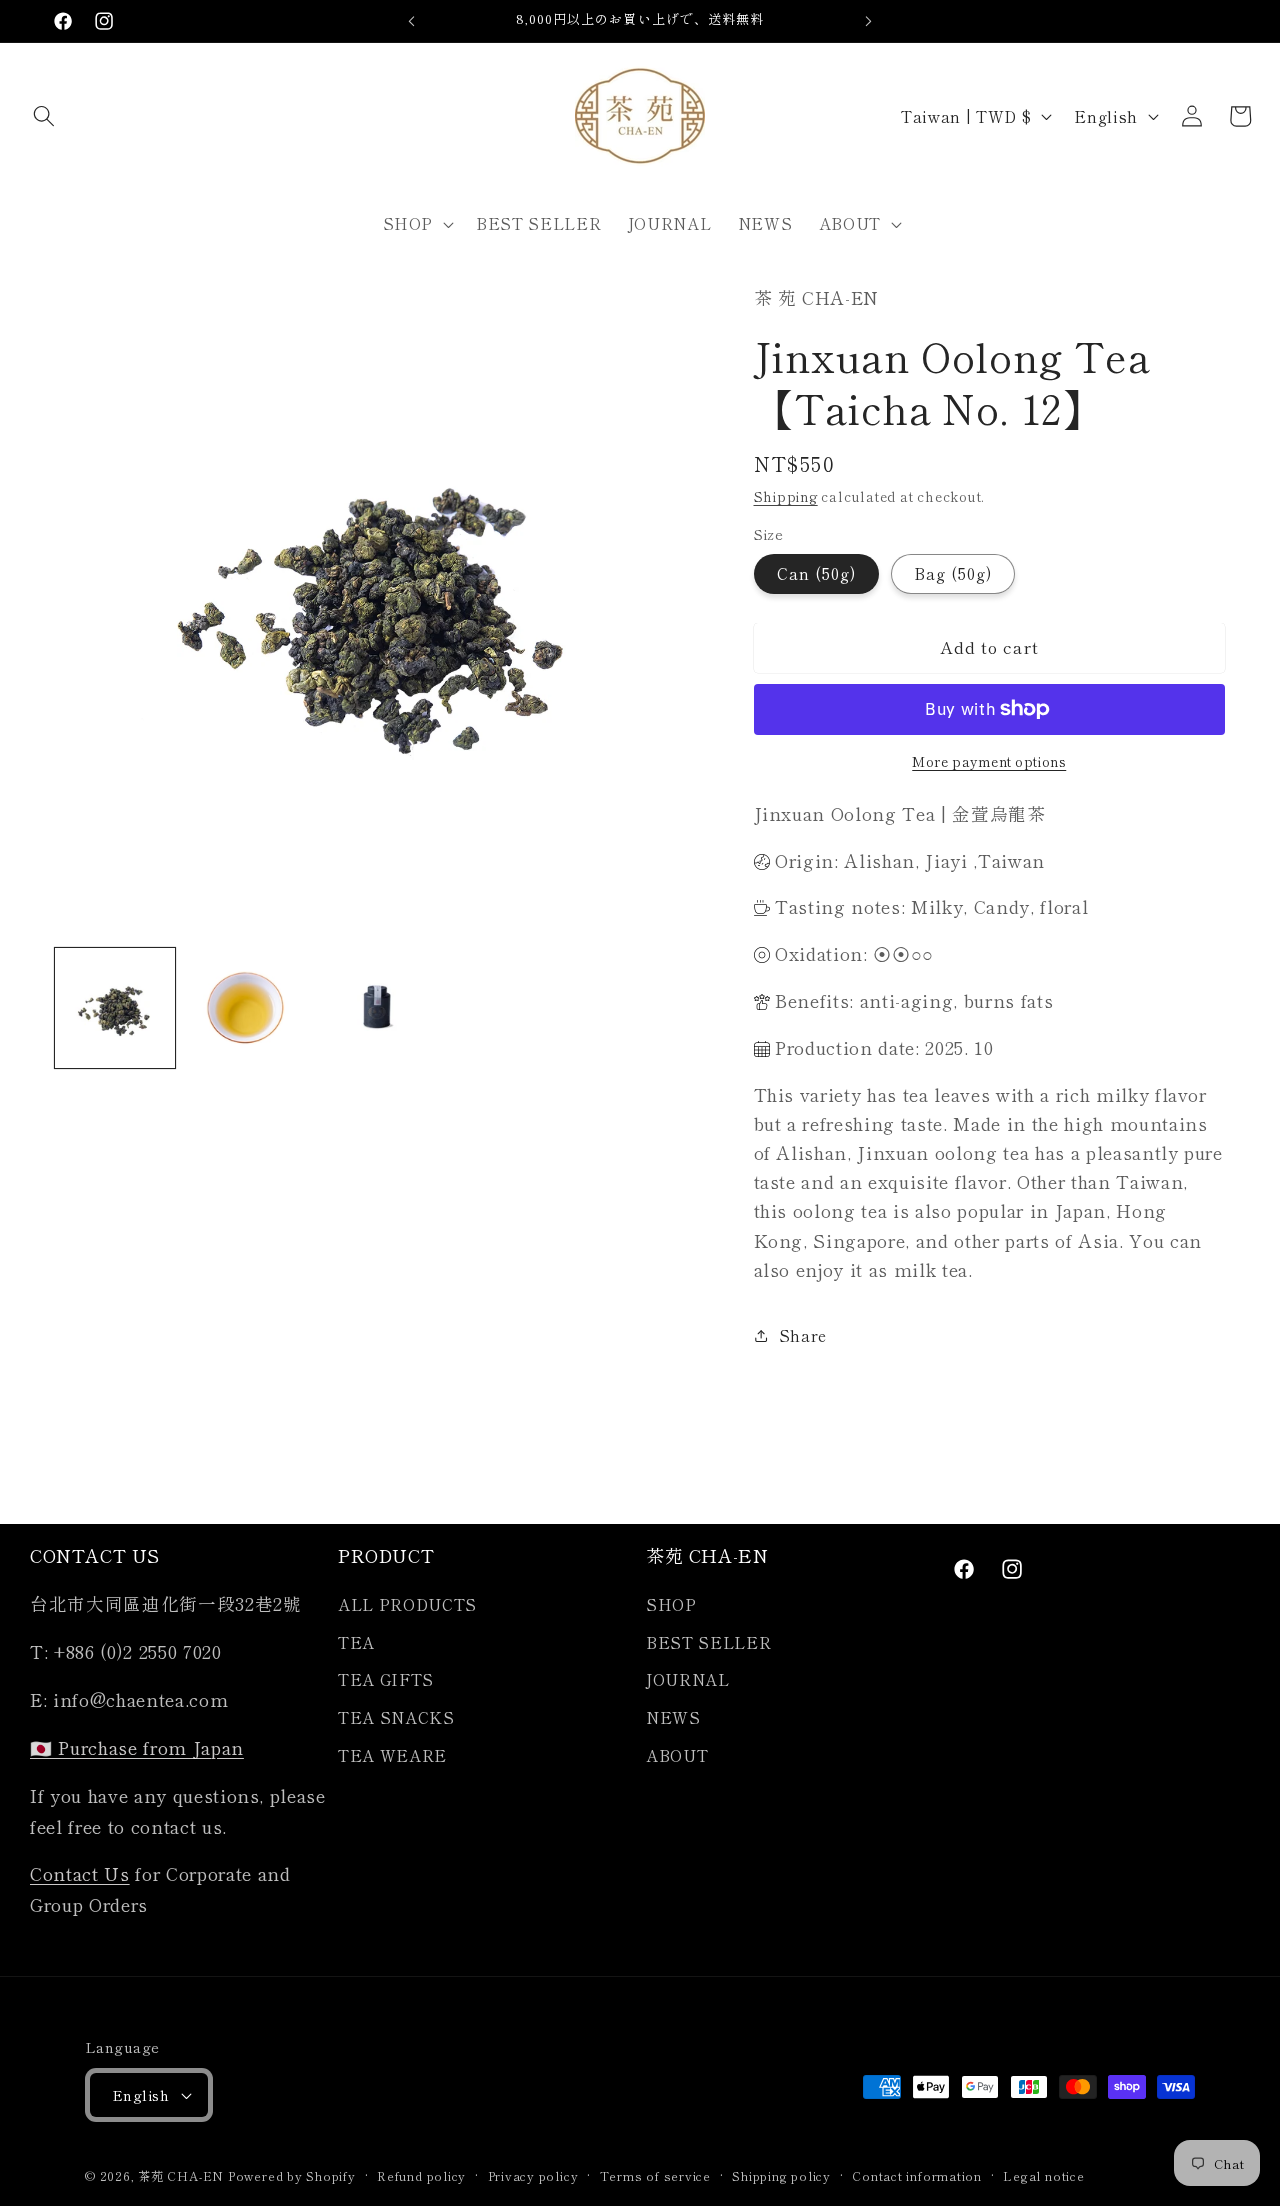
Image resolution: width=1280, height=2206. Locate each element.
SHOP (671, 1605)
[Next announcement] (869, 21)
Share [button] (803, 1335)
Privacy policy (533, 2175)
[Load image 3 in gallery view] (377, 1008)
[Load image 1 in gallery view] (115, 1008)
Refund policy (421, 2175)
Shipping (786, 496)
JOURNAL (688, 1680)
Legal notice (1043, 2175)
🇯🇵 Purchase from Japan (137, 1748)
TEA (356, 1642)
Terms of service (655, 2175)
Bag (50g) (953, 573)
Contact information (917, 2175)
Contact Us (80, 1874)
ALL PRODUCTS (407, 1605)
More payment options (989, 761)
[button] (44, 116)
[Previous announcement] (412, 21)
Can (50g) (817, 573)
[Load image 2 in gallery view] (246, 1008)
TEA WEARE (392, 1755)
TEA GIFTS (386, 1680)
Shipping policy (781, 2175)
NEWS (673, 1718)
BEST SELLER (708, 1642)
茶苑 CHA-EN (181, 2175)
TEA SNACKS (396, 1718)
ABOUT (677, 1755)
